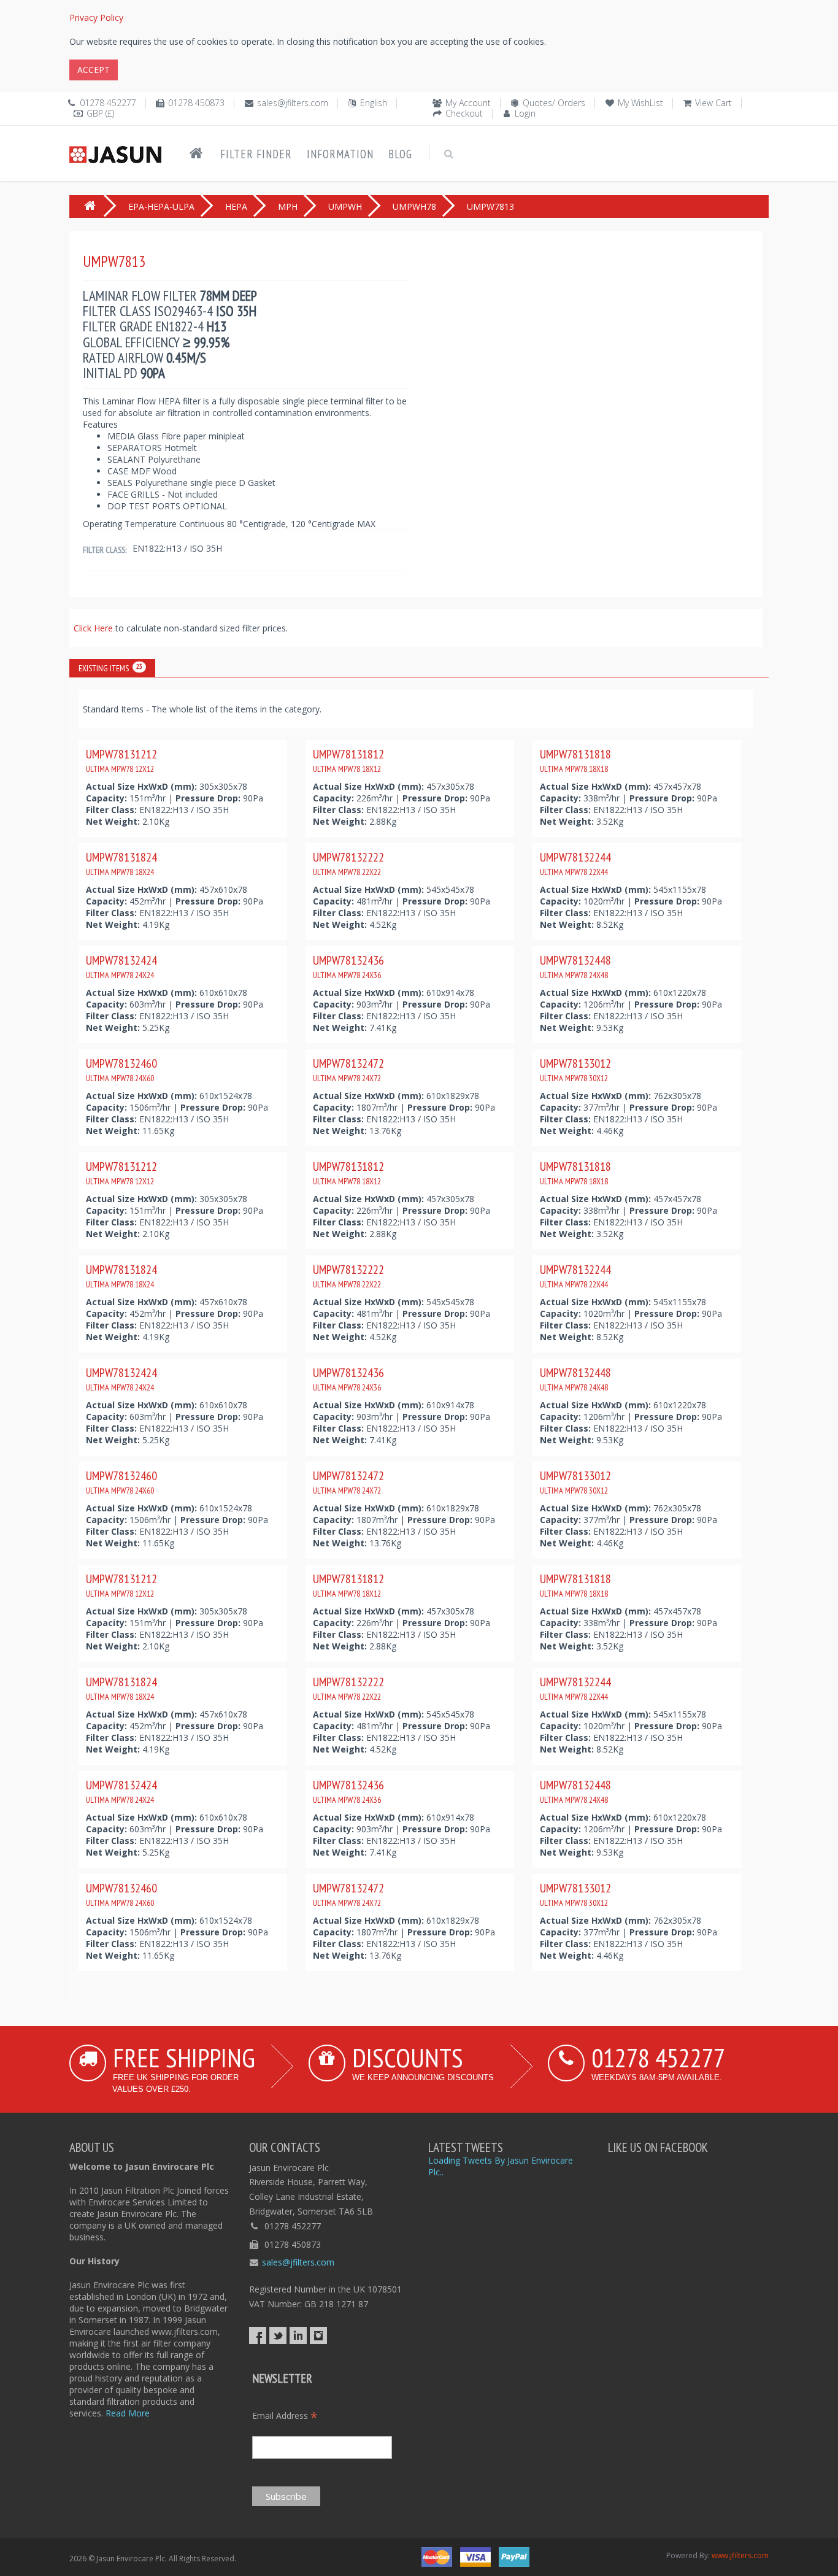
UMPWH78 (414, 206)
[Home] (196, 153)
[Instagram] (318, 2335)
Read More (128, 2413)
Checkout (464, 113)
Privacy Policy (96, 17)
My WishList (640, 103)
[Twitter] (278, 2335)
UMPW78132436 (348, 966)
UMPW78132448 (575, 966)
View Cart (713, 103)
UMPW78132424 (121, 966)
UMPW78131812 (348, 760)
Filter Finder (256, 154)
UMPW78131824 (121, 863)
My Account (468, 103)
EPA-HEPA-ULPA (161, 206)
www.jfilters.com (740, 2555)
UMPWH (345, 206)
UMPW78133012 (575, 1070)
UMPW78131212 (121, 760)
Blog (400, 154)
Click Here (94, 628)
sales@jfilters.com (293, 103)
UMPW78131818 (575, 760)
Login (525, 113)
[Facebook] (258, 2335)
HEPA (236, 206)
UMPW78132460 (121, 1070)
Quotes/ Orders (554, 103)
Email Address (285, 2416)
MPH (288, 206)
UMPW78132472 (348, 1070)
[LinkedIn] (298, 2335)
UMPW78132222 (348, 863)
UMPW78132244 (575, 863)
